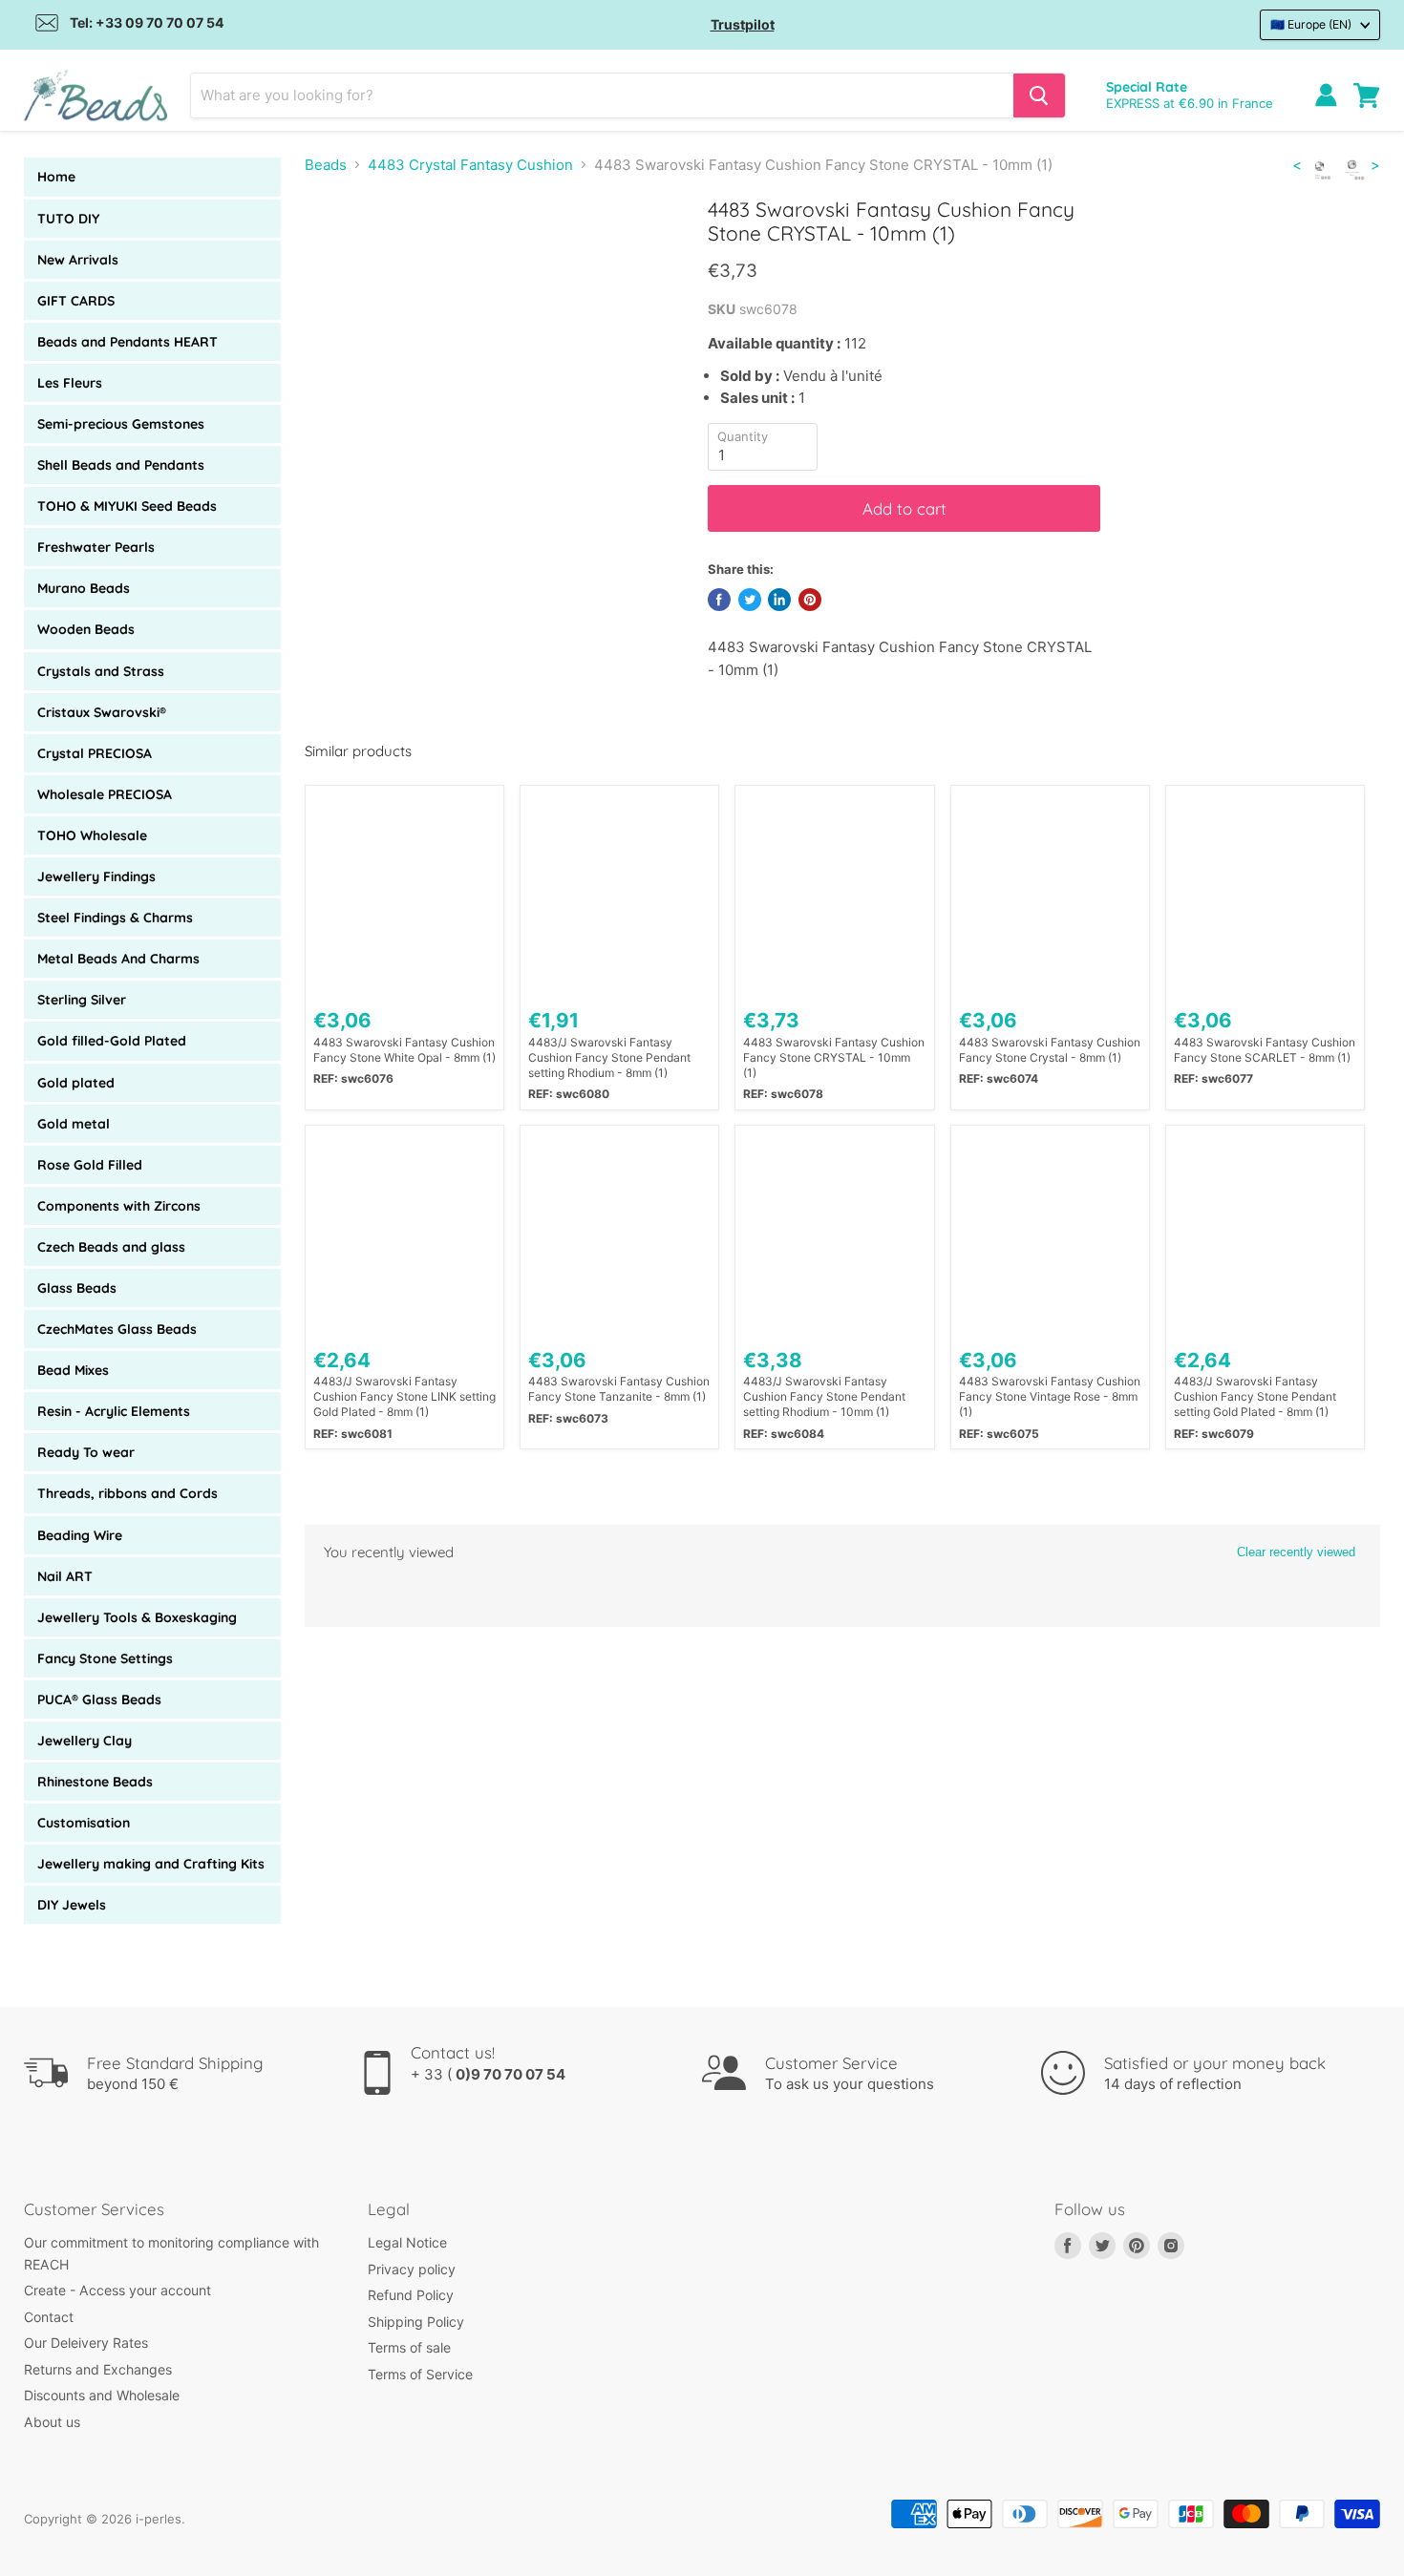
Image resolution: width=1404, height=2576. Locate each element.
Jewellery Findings (96, 876)
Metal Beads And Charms (118, 959)
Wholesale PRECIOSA (105, 794)
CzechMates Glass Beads (117, 1329)
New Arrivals (78, 260)
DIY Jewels (72, 1905)
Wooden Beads (86, 629)
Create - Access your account (117, 2290)
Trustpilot (743, 24)
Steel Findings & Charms (115, 918)
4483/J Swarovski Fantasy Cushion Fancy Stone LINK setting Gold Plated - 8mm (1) (404, 1396)
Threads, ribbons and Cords (128, 1493)
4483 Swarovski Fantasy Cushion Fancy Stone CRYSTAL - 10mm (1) (834, 1057)
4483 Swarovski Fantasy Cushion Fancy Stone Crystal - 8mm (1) (1050, 1050)
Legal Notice (407, 2242)
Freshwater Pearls (96, 547)
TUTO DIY (68, 219)
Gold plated (76, 1083)
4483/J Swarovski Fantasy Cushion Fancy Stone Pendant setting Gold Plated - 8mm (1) (1255, 1396)
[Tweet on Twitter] (750, 600)
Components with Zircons (119, 1206)
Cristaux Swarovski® (102, 712)
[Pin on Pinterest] (810, 600)
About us (52, 2422)
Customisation (84, 1823)
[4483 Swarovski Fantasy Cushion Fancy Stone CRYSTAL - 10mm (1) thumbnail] (340, 252)
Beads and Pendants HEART (128, 342)
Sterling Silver (82, 1000)
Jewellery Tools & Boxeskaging (137, 1617)
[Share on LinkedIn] (779, 600)
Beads (326, 165)
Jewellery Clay (85, 1741)
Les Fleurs (70, 383)
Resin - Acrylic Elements (114, 1411)
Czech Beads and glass (111, 1247)
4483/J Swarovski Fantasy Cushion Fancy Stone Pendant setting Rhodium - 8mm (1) (609, 1057)
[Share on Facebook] (719, 600)
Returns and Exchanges (98, 2369)
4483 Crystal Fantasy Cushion (470, 165)
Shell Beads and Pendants (121, 465)
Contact (49, 2317)
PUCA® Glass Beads (99, 1700)
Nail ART (65, 1576)
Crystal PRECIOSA (95, 753)
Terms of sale (409, 2347)
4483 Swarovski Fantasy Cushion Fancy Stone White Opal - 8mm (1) (404, 1050)
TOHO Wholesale (92, 835)
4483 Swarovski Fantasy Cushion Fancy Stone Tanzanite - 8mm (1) (619, 1389)
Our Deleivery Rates (86, 2343)
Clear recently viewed (1296, 1552)
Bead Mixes (73, 1370)
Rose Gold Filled (90, 1165)
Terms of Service (420, 2374)
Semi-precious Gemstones (121, 424)
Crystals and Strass (101, 671)
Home (56, 177)
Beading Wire (80, 1535)
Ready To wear (86, 1452)
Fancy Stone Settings (105, 1658)
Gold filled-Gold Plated (112, 1041)
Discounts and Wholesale (102, 2395)
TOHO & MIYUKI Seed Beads (127, 506)
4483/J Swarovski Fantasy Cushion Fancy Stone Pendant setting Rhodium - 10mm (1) (824, 1396)
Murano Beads (84, 588)
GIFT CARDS (76, 301)
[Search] (1039, 95)
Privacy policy (412, 2269)
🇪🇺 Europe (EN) (1311, 24)
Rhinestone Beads (95, 1782)
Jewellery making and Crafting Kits (151, 1864)
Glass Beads (77, 1288)
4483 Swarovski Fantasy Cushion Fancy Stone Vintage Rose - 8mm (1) (1050, 1396)
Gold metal (74, 1124)
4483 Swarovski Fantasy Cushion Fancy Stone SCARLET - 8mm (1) (1265, 1050)
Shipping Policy (416, 2322)
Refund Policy (411, 2295)
